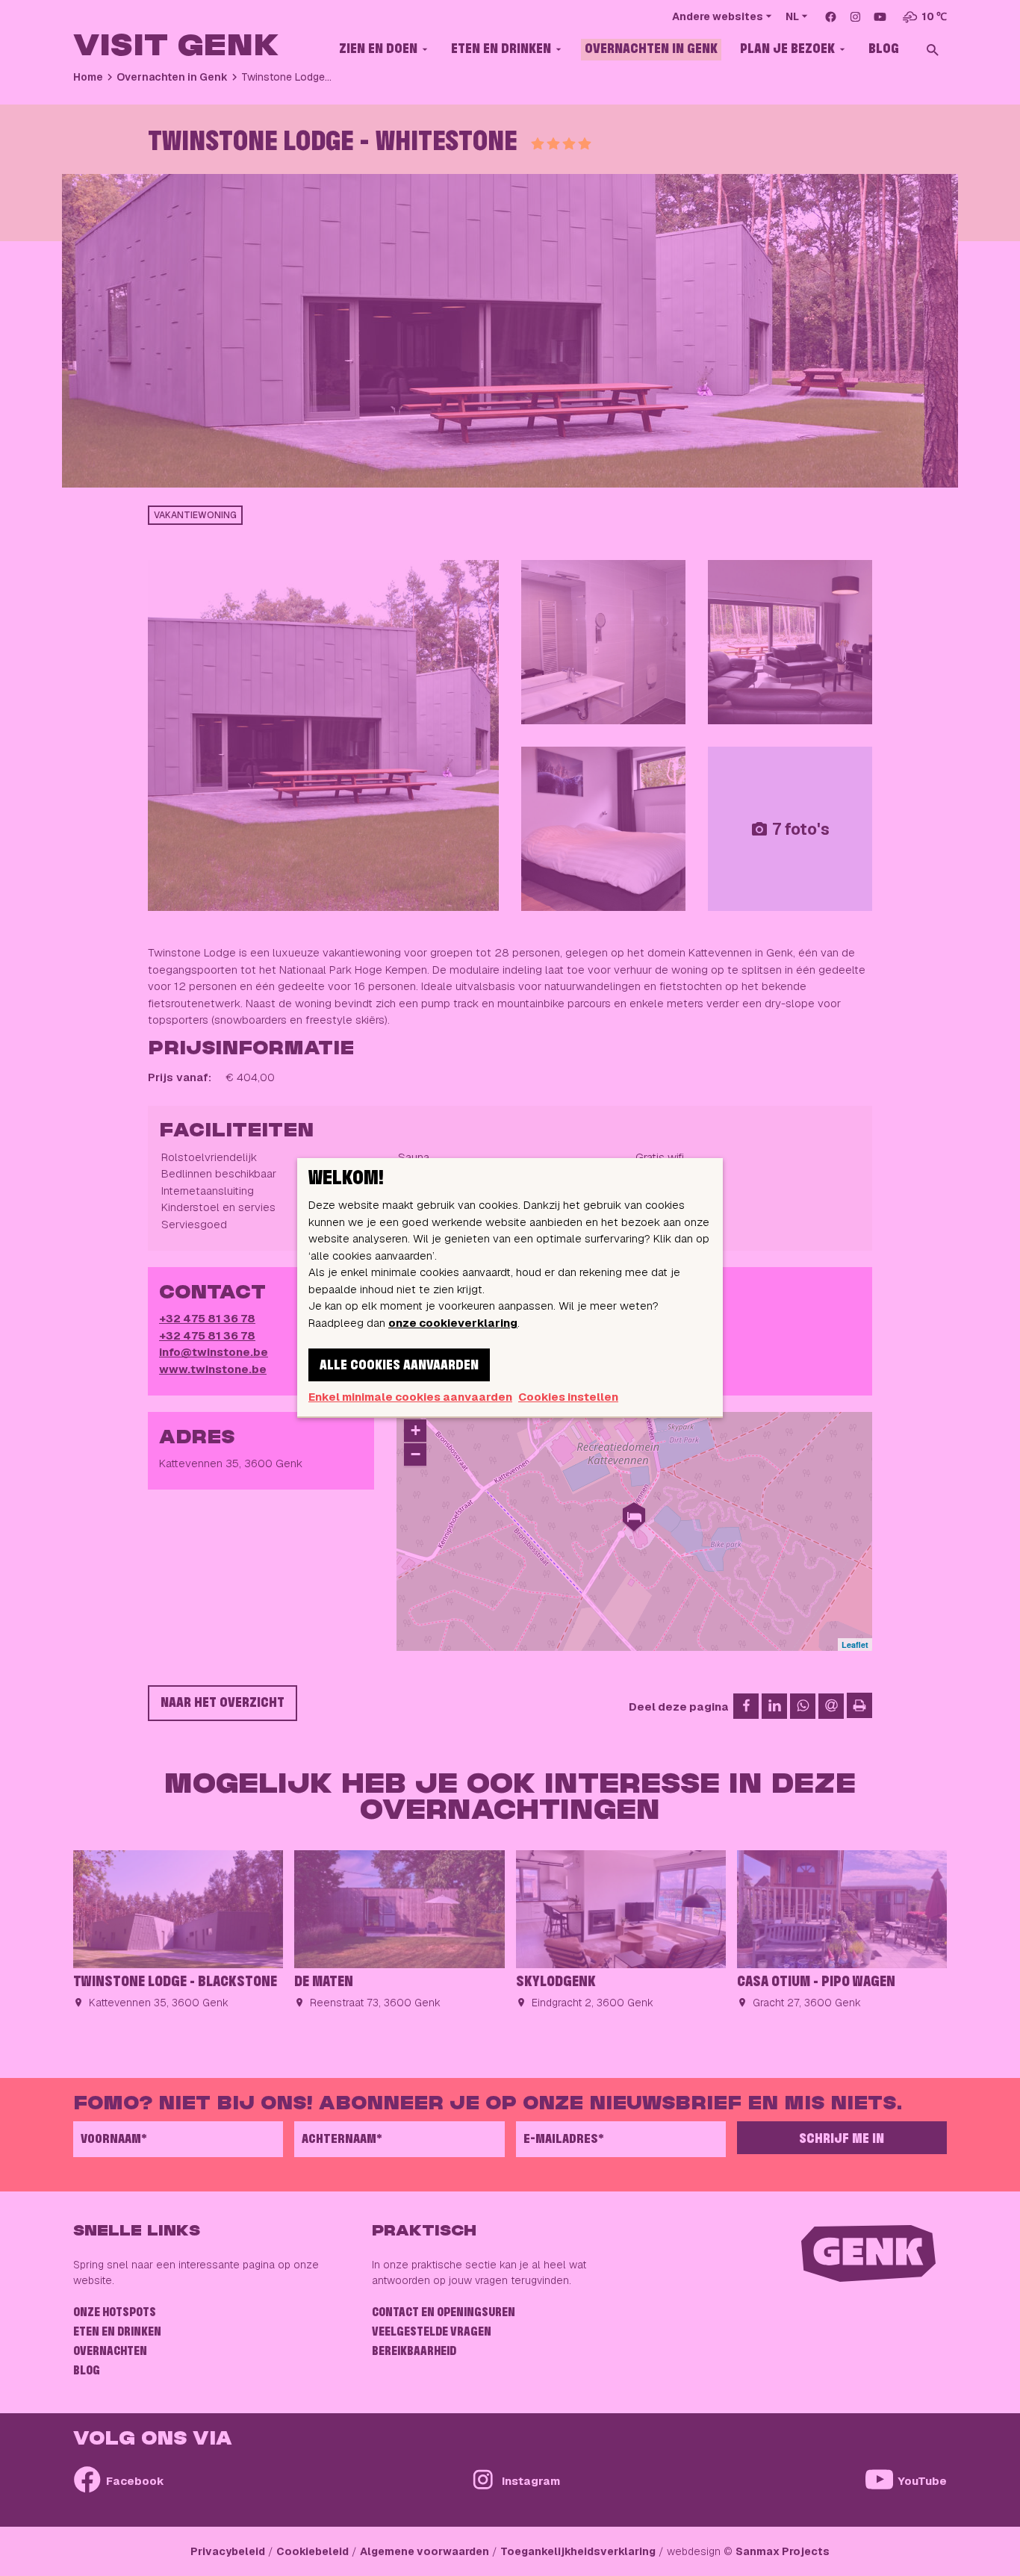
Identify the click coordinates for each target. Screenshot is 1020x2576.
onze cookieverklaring (453, 1323)
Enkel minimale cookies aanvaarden (410, 1397)
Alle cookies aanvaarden (399, 1366)
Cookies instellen (568, 1397)
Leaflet (855, 1645)
